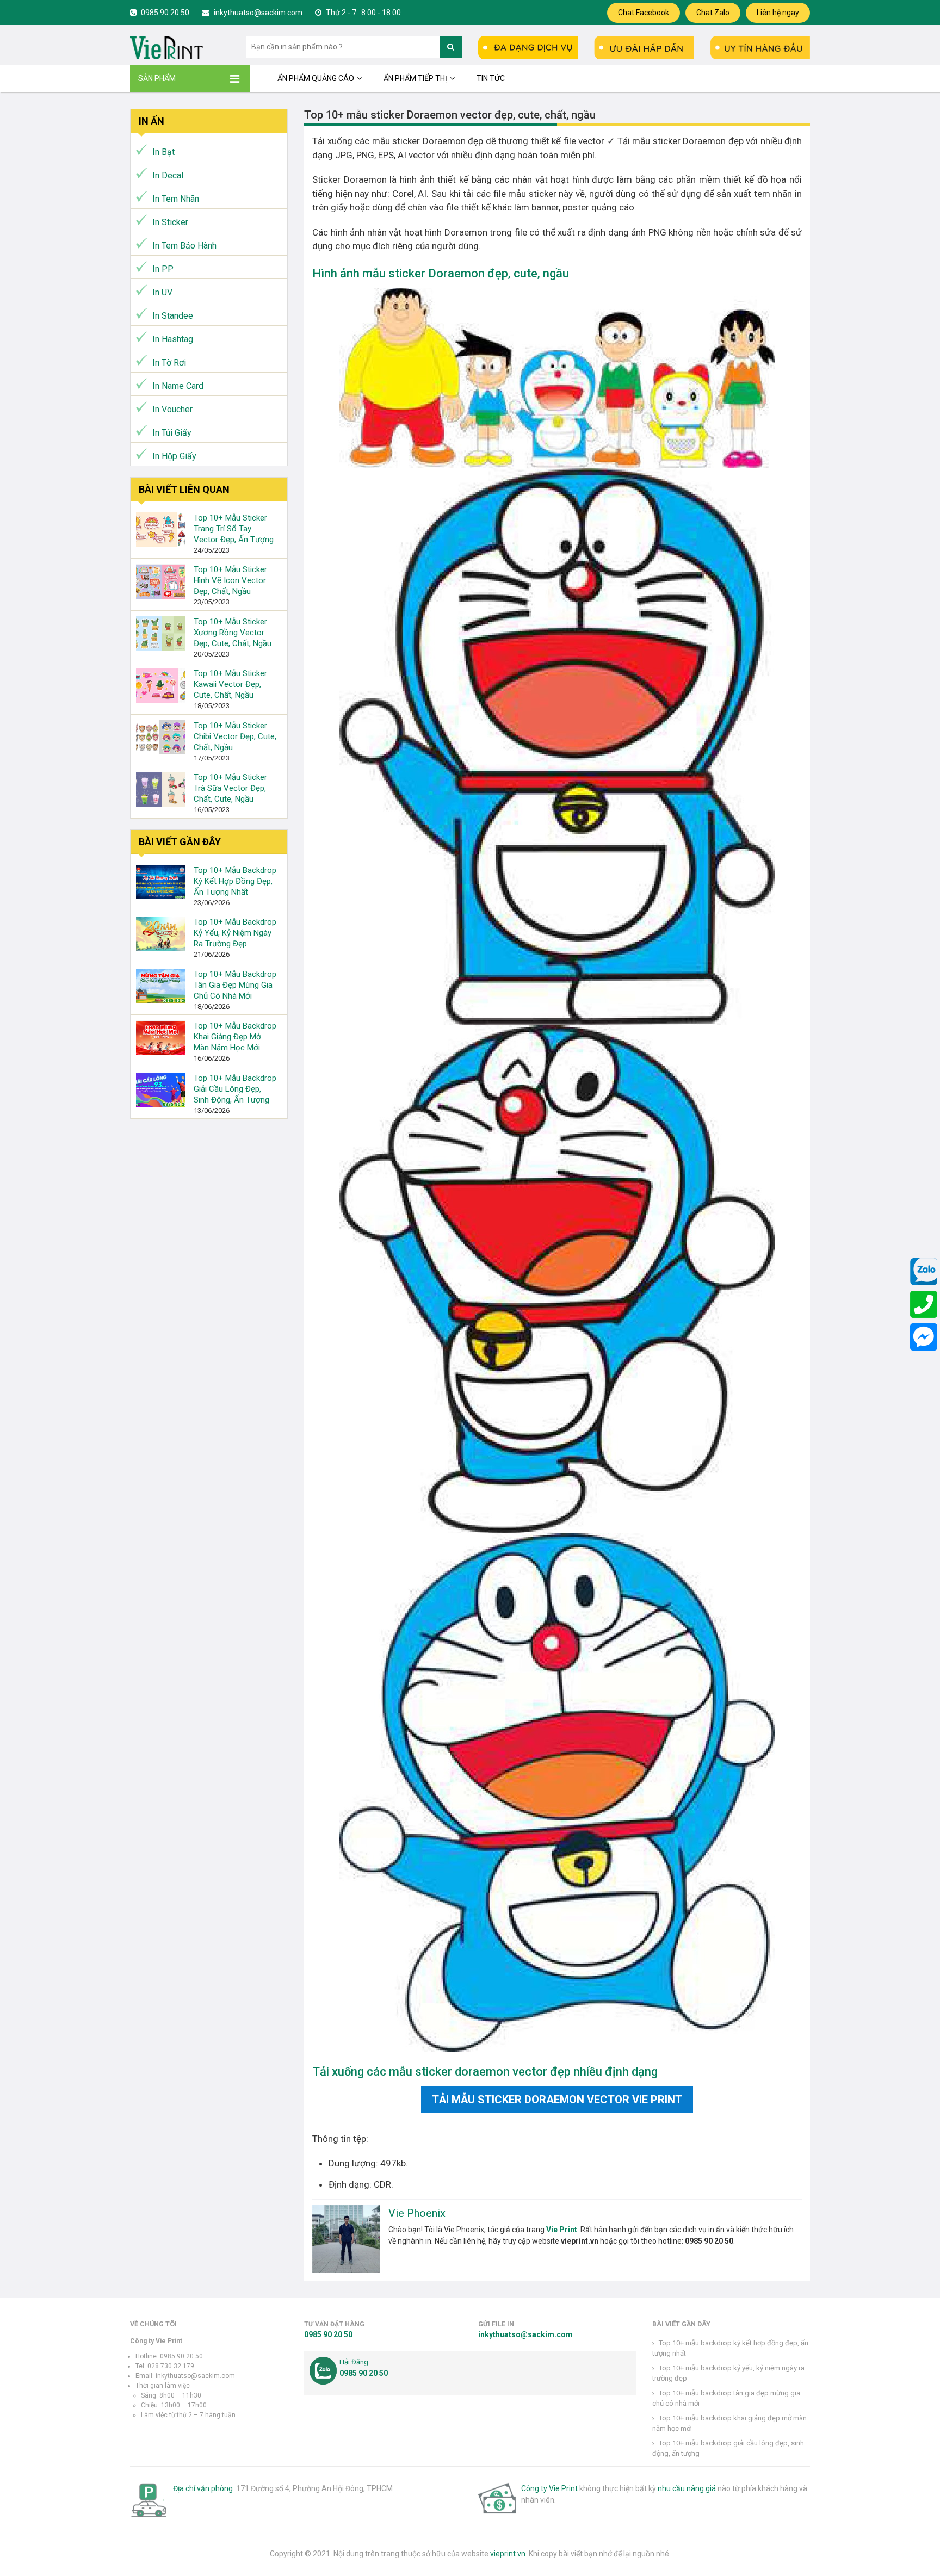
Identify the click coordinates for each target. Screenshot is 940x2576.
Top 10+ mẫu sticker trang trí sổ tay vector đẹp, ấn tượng (234, 529)
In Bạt (163, 152)
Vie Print (562, 2230)
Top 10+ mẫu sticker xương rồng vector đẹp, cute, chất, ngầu (233, 633)
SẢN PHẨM (157, 78)
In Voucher (172, 409)
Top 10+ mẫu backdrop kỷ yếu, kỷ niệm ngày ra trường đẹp (235, 933)
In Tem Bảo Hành (184, 246)
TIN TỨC (491, 78)
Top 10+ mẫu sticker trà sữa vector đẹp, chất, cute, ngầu (230, 789)
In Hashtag (173, 339)
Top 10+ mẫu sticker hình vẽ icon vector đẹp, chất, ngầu (230, 581)
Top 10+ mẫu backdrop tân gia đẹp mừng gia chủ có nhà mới (235, 985)
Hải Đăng (354, 2362)
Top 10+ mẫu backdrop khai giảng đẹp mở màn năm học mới (235, 1037)
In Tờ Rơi (169, 363)
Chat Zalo (713, 13)
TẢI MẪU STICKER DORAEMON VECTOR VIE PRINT (557, 2100)
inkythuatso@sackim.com (257, 13)
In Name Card (178, 386)
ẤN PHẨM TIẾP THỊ (415, 78)
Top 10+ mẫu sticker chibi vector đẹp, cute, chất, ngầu (235, 736)
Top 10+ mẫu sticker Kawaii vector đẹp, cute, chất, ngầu (230, 685)
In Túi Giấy (172, 433)
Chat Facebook (644, 13)
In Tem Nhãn (176, 199)
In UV (162, 292)
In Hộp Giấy (174, 456)
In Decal (168, 175)
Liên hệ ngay (778, 13)
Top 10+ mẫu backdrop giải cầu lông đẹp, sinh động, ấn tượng (235, 1089)
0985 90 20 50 (164, 13)
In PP (163, 269)
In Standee (173, 316)
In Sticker (170, 222)
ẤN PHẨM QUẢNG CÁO (316, 78)
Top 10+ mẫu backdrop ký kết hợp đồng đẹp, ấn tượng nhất (235, 881)
